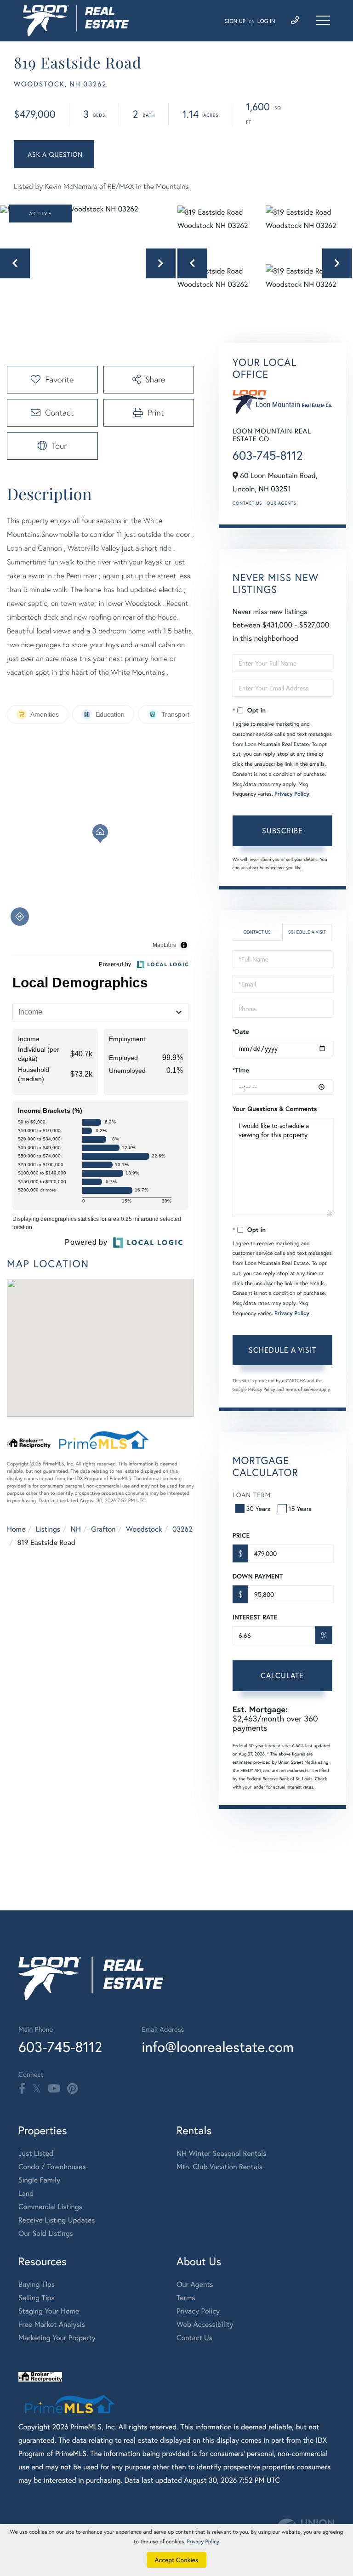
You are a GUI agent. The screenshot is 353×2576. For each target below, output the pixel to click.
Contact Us (247, 503)
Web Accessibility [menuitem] (205, 2324)
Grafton (103, 1529)
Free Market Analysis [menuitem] (52, 2324)
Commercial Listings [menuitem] (50, 2207)
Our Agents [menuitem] (195, 2284)
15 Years (300, 1508)
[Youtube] (54, 2089)
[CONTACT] (54, 154)
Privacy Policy (292, 794)
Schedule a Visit (307, 932)
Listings (48, 1529)
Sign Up (235, 21)
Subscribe (282, 830)
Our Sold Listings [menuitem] (46, 2233)
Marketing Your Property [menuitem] (57, 2338)
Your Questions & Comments (275, 1109)
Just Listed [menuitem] (36, 2153)
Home (16, 1529)
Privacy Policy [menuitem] (198, 2311)
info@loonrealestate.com (218, 2047)
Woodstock (144, 1529)
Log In (266, 21)
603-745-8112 (268, 456)
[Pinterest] (72, 2089)
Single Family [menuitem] (39, 2180)
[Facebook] (22, 2089)
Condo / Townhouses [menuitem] (52, 2167)
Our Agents (281, 503)
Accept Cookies (177, 2560)
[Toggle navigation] (323, 20)
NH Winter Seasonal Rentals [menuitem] (222, 2153)
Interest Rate (255, 1617)
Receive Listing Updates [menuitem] (57, 2220)
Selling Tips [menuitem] (37, 2298)
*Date (241, 1032)
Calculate (282, 1675)
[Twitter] (37, 2089)
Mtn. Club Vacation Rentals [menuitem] (219, 2167)
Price (241, 1535)
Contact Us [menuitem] (194, 2338)
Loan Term (252, 1495)
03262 (182, 1529)
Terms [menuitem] (186, 2298)
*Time (241, 1070)
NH (76, 1529)
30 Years (258, 1508)
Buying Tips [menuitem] (37, 2284)
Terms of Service (301, 1389)
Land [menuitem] (26, 2193)
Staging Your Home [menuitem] (49, 2311)
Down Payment (258, 1576)
